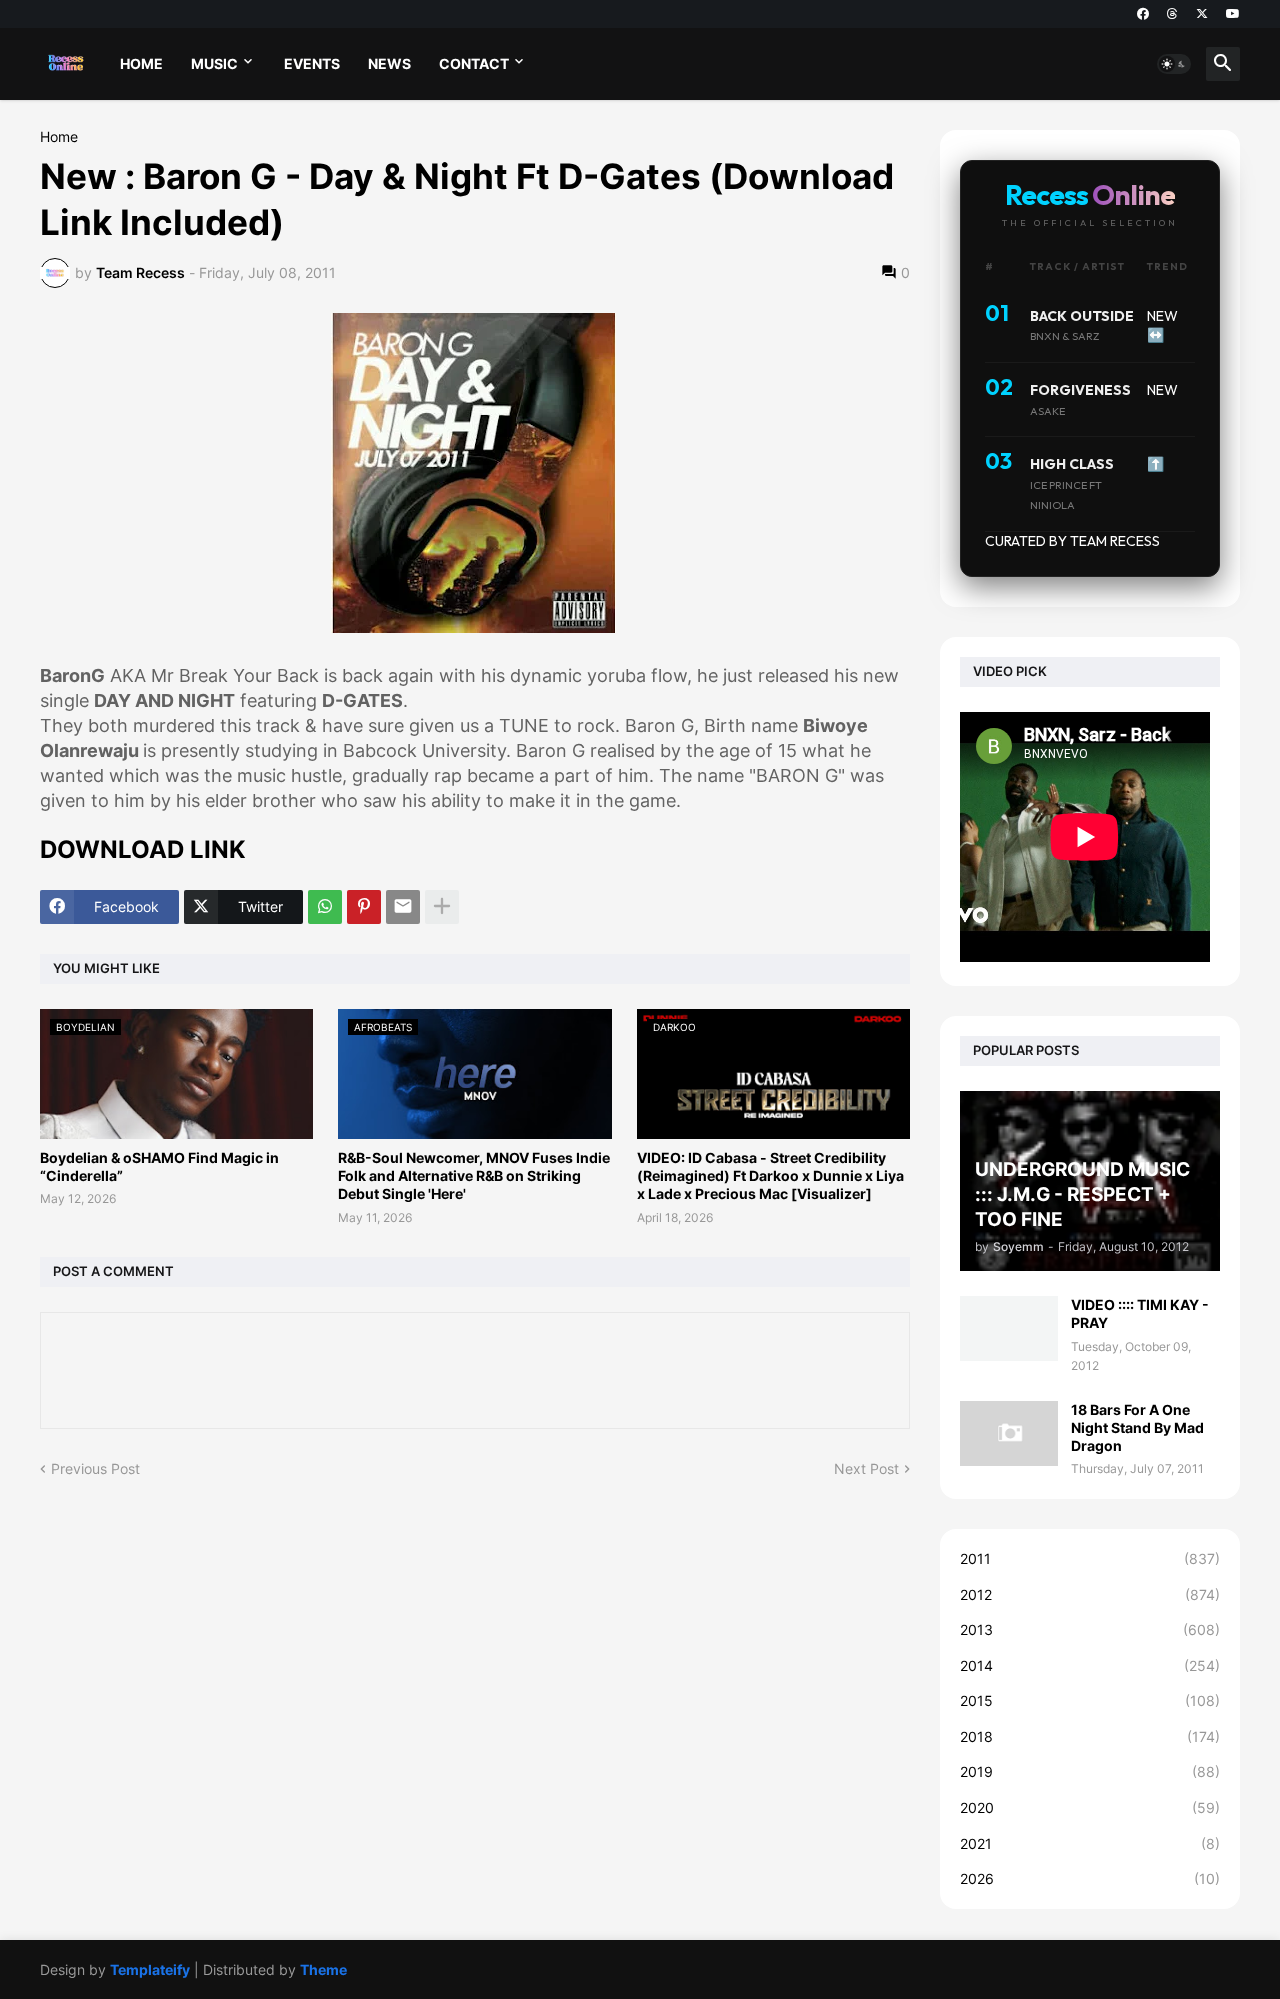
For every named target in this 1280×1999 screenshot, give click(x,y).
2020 (1090, 1807)
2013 (1090, 1629)
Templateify (150, 1969)
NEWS (389, 63)
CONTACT (474, 63)
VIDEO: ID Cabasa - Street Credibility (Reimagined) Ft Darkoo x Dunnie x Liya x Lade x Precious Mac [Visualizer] (770, 1175)
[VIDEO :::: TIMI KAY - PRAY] (1009, 1328)
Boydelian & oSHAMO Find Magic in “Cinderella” (159, 1166)
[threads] (1172, 14)
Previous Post (95, 1468)
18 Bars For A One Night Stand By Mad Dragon (1137, 1427)
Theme (323, 1969)
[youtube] (1233, 14)
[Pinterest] (364, 907)
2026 (1090, 1878)
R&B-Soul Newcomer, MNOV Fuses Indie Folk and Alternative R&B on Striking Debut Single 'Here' (474, 1175)
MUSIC (214, 63)
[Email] (403, 907)
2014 (1090, 1665)
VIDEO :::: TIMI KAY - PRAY (1140, 1313)
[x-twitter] (1202, 14)
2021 (1090, 1843)
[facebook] (1143, 14)
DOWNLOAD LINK (143, 849)
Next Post (866, 1468)
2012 (1090, 1594)
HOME (141, 63)
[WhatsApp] (325, 907)
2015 (1090, 1700)
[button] (1174, 64)
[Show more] (442, 907)
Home (59, 137)
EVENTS (312, 63)
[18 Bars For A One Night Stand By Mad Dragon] (1009, 1433)
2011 (1090, 1558)
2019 (1090, 1771)
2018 (1090, 1736)
